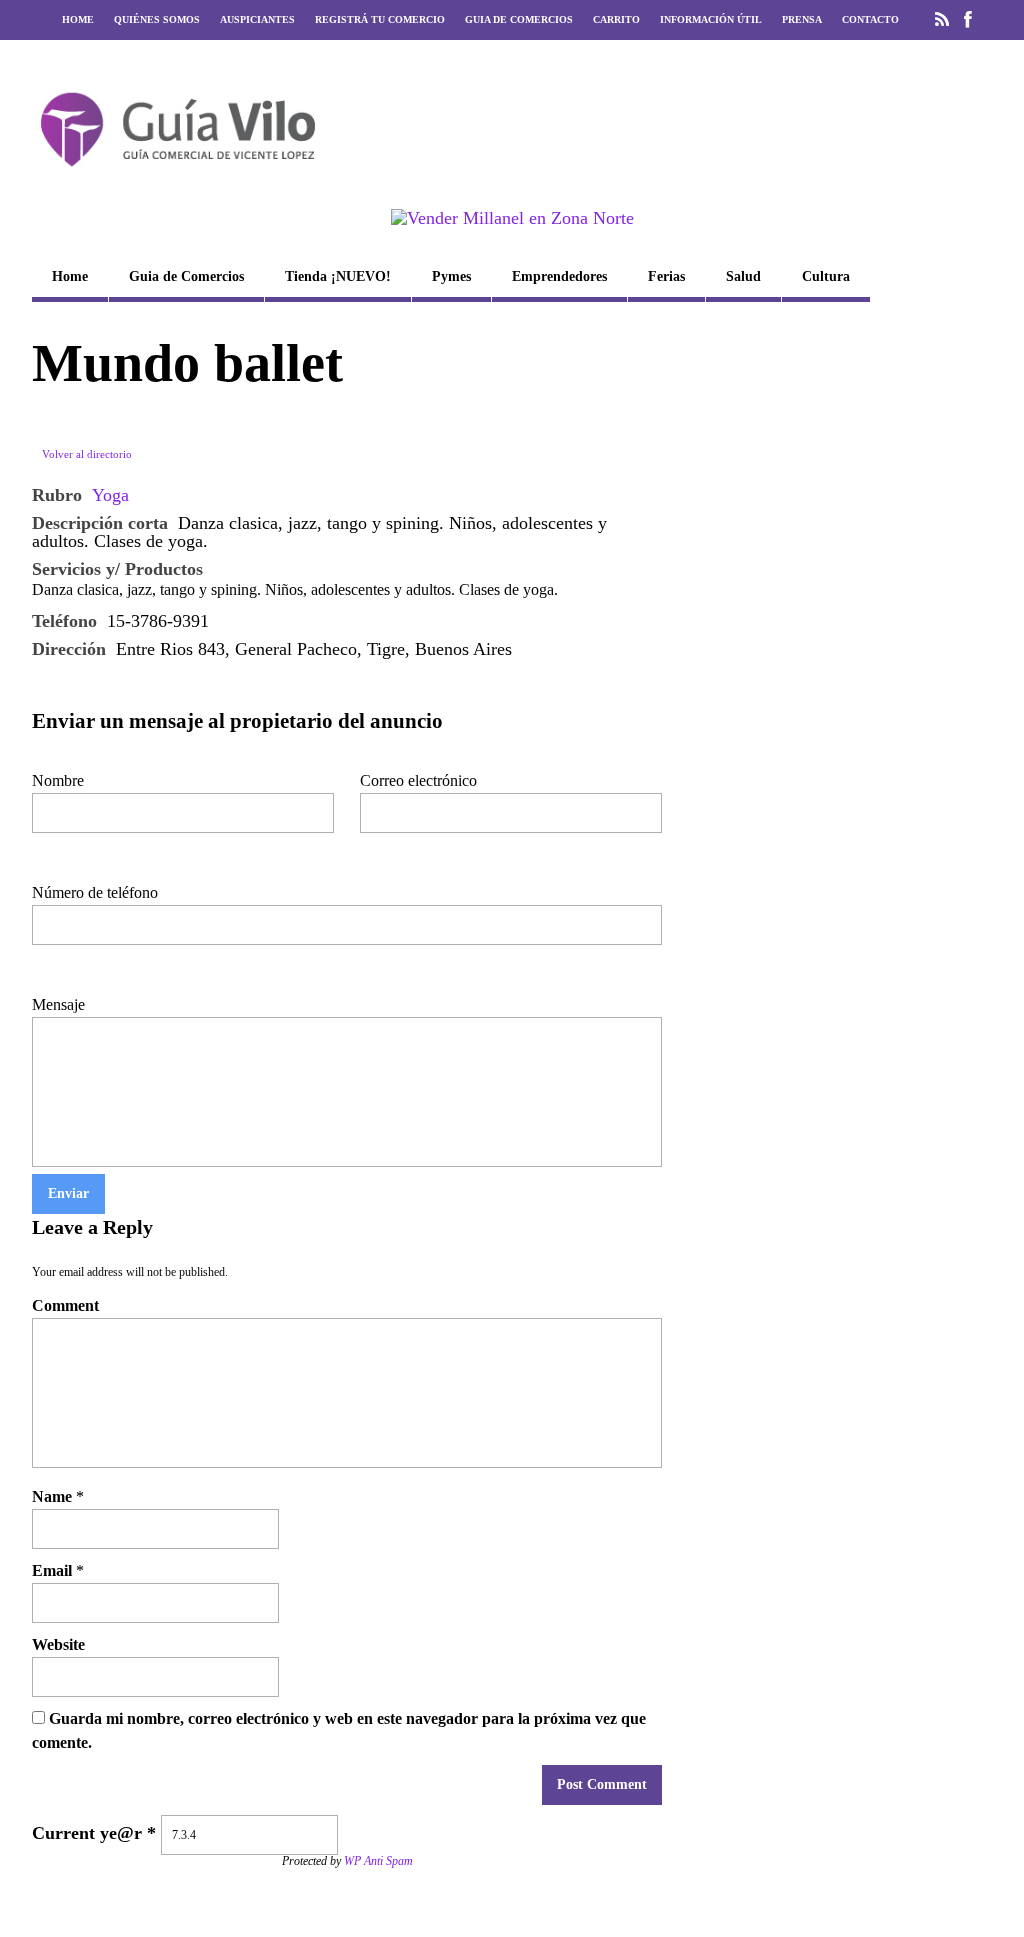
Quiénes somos (157, 19)
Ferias (666, 276)
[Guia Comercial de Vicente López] (178, 173)
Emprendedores (559, 276)
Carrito (616, 19)
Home (78, 19)
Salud (743, 276)
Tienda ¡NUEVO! (338, 276)
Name (52, 1496)
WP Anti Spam (378, 1861)
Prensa (802, 19)
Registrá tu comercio (380, 19)
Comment (65, 1305)
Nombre (58, 780)
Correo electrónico (418, 780)
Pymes (451, 276)
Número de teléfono (95, 892)
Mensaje (58, 1004)
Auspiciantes (257, 19)
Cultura (826, 276)
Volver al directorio (87, 454)
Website (58, 1644)
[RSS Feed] (942, 20)
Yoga (110, 495)
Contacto (870, 19)
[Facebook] (968, 20)
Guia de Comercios (519, 19)
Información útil (711, 19)
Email (52, 1570)
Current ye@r (94, 1833)
